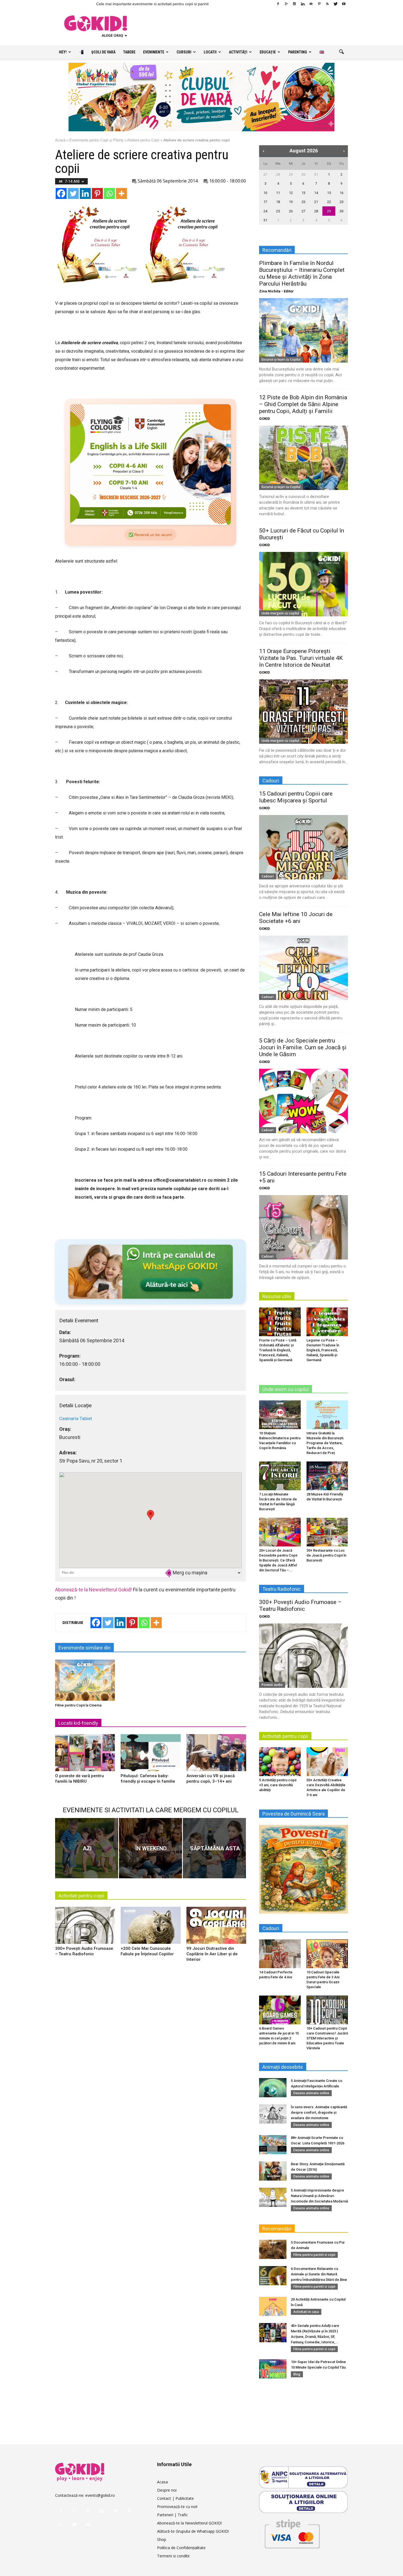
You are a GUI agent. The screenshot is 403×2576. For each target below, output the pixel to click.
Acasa (162, 2482)
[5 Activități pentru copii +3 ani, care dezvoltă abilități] (280, 1762)
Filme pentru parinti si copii (314, 2255)
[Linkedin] (303, 4)
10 (265, 193)
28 (278, 174)
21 (316, 202)
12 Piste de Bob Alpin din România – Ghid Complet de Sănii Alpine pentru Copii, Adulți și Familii (303, 404)
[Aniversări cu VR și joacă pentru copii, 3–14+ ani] (216, 1755)
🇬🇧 (322, 52)
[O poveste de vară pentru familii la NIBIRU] (85, 1755)
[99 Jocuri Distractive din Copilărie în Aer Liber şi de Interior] (216, 1927)
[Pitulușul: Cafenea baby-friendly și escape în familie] (151, 1755)
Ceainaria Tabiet (76, 1418)
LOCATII (210, 52)
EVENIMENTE (154, 52)
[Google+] (286, 4)
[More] (121, 193)
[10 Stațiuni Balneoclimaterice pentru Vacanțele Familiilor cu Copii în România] (280, 1415)
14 (316, 193)
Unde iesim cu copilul (286, 1389)
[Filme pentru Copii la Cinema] (85, 1680)
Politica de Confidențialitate (181, 2548)
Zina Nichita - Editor (276, 291)
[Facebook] (278, 4)
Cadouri (268, 876)
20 (303, 202)
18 (278, 202)
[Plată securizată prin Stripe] (292, 2533)
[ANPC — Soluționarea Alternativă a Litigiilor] (303, 2477)
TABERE (129, 52)
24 (265, 211)
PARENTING (298, 52)
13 (303, 193)
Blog (297, 2374)
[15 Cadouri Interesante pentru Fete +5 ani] (303, 1227)
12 (291, 193)
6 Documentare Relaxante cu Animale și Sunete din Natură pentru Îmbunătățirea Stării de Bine (319, 2274)
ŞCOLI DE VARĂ (103, 52)
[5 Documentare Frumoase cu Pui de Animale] (273, 2249)
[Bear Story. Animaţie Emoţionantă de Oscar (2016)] (273, 2171)
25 (278, 211)
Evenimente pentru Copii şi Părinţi (96, 140)
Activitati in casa (306, 2312)
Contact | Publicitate (175, 2498)
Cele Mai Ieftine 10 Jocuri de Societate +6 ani (296, 918)
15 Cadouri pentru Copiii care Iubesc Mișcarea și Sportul (296, 797)
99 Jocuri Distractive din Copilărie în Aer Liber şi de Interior (212, 1954)
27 (265, 174)
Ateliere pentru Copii (143, 140)
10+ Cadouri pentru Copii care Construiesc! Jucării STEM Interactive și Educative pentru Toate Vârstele (327, 2038)
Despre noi (167, 2490)
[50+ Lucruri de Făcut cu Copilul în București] (303, 584)
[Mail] (311, 4)
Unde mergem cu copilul (280, 613)
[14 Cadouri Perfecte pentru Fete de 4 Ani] (280, 1954)
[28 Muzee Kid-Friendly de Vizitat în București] (327, 1476)
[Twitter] (336, 4)
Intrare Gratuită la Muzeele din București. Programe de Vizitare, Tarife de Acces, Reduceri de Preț (325, 1443)
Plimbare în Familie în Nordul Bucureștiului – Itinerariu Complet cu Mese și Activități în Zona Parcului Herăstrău (302, 273)
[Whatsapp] (109, 193)
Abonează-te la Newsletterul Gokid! (93, 1590)
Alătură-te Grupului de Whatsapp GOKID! (193, 2531)
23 (342, 202)
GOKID (265, 419)
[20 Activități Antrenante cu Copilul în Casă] (273, 2306)
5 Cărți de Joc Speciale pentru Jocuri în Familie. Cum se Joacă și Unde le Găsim (303, 1047)
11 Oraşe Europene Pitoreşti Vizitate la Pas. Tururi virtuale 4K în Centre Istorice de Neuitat (301, 658)
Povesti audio (272, 1685)
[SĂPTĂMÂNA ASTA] (214, 1848)
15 (329, 193)
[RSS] (327, 4)
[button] (341, 52)
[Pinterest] (319, 4)
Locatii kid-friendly (78, 1723)
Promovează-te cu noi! (177, 2507)
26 (291, 211)
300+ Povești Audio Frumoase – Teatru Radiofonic (300, 1605)
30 (303, 174)
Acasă (60, 140)
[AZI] (87, 1848)
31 (316, 174)
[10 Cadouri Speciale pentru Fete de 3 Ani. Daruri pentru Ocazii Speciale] (327, 1954)
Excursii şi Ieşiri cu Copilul (281, 359)
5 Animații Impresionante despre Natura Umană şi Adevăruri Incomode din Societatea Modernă (319, 2196)
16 (342, 193)
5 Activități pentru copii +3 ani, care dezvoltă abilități (278, 1785)
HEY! (63, 52)
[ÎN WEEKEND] (151, 1848)
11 (278, 193)
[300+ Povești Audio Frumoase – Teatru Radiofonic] (85, 1927)
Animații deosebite (283, 2067)
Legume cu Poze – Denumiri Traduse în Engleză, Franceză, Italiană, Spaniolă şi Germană (323, 1350)
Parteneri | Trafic (172, 2515)
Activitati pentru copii (81, 1896)
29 (291, 174)
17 (265, 202)
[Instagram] (294, 4)
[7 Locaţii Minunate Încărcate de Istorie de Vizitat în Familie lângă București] (280, 1476)
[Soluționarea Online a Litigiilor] (303, 2502)
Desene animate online (311, 2093)
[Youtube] (344, 4)
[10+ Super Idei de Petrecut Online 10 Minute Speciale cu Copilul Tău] (273, 2369)
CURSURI (184, 52)
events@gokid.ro (100, 2495)
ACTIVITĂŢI (238, 52)
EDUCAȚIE (268, 52)
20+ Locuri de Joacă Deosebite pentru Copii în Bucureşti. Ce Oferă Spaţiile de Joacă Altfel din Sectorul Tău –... (278, 1560)
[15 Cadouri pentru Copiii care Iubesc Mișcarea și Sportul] (303, 847)
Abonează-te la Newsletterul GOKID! (189, 2523)
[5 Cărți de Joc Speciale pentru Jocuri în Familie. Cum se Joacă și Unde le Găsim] (303, 1101)
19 (291, 202)
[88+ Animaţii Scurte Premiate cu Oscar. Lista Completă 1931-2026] (273, 2145)
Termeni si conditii (173, 2556)
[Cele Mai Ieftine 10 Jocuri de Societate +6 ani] (303, 968)
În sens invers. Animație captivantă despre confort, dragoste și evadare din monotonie (319, 2112)
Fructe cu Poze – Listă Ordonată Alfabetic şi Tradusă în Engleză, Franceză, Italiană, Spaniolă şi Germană (278, 1350)
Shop (162, 2539)
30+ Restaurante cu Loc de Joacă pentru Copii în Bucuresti (326, 1555)
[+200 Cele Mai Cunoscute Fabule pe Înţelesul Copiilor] (151, 1927)
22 (329, 202)
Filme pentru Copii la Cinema (78, 1705)
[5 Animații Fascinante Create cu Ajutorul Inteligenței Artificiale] (273, 2088)
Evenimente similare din (84, 1648)
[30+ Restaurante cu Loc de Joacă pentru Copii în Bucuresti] (327, 1532)
